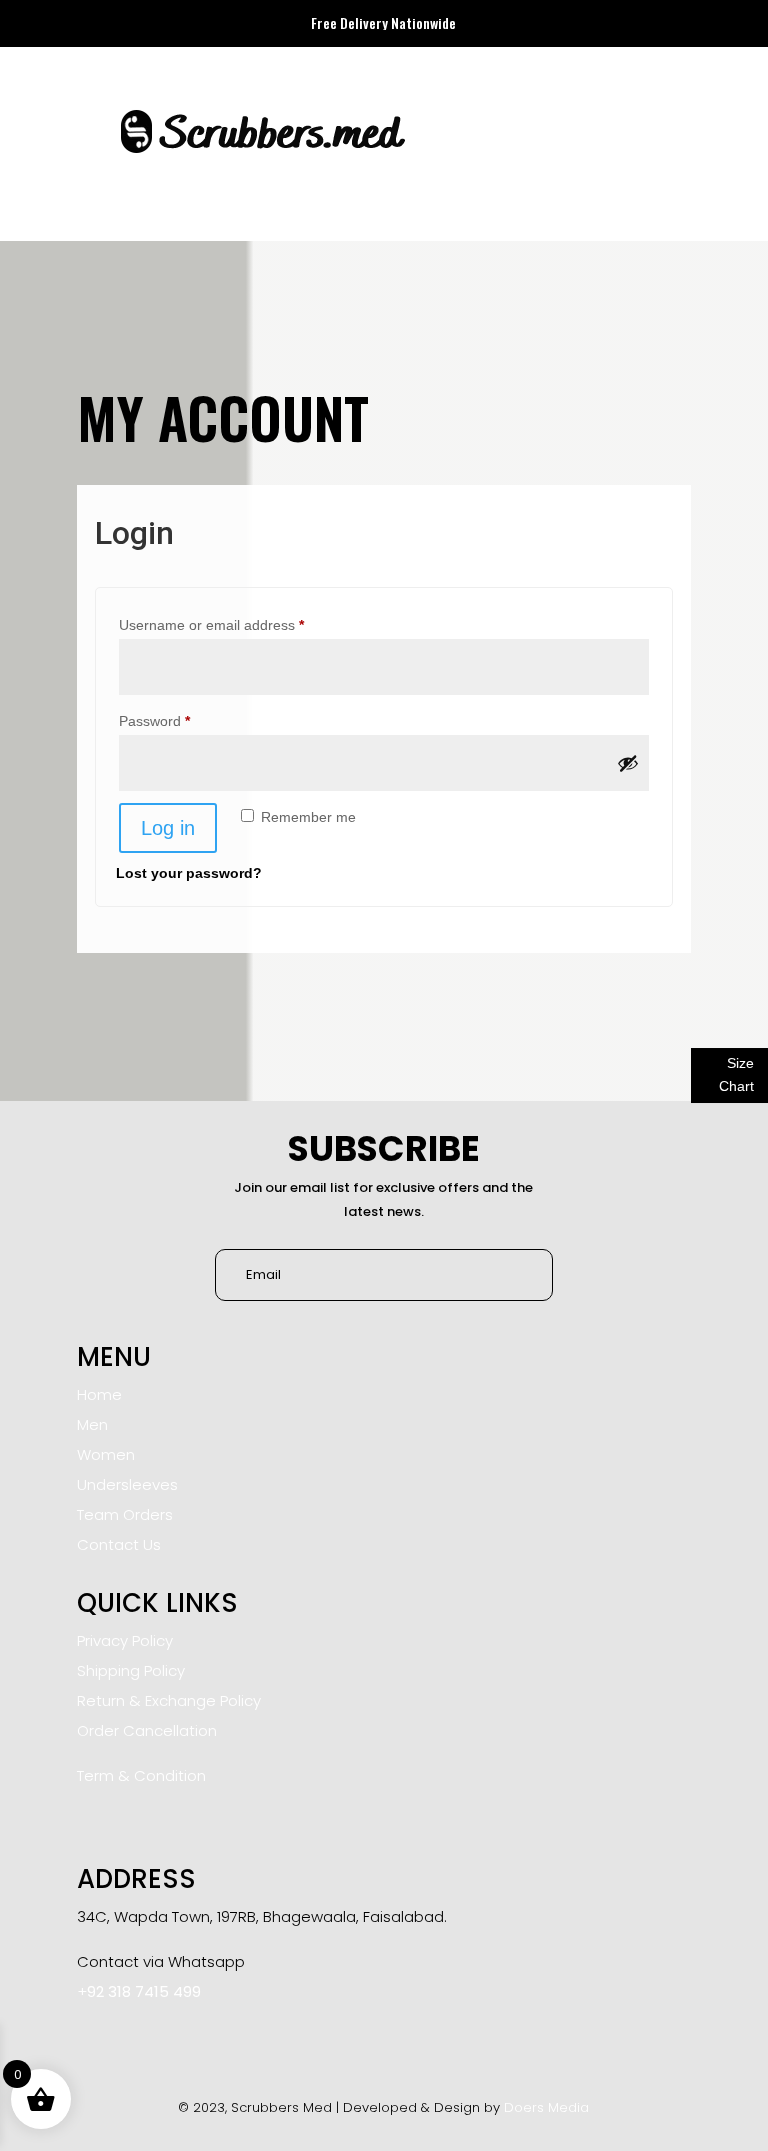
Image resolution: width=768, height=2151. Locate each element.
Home (99, 1394)
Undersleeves (127, 1484)
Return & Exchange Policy (169, 1700)
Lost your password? (189, 873)
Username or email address (240, 624)
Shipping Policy (131, 1670)
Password (183, 720)
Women (106, 1454)
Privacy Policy (125, 1640)
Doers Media (546, 2107)
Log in (168, 828)
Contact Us (119, 1544)
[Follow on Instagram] (145, 2037)
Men (92, 1424)
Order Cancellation (147, 1730)
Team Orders (125, 1514)
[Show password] (628, 763)
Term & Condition (141, 1775)
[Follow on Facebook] (97, 2037)
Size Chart (736, 1075)
